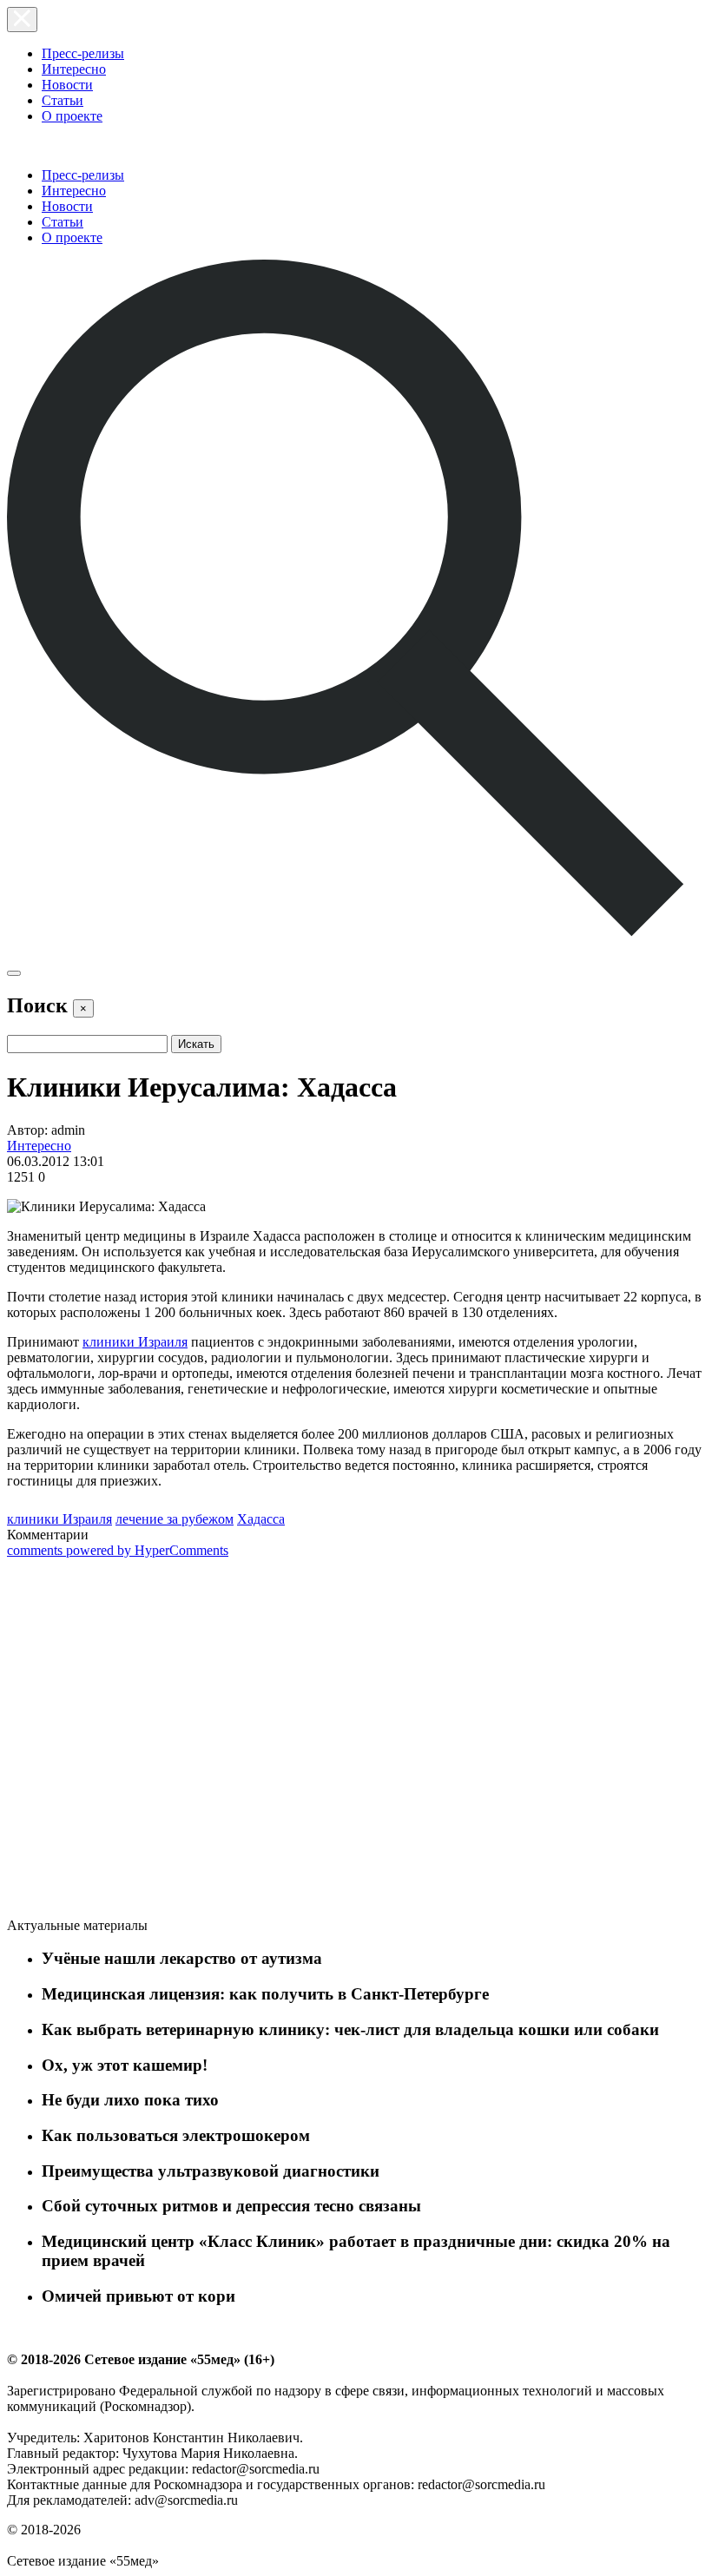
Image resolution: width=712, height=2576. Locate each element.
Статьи (63, 100)
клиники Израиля (135, 1342)
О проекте (72, 116)
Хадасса (261, 1519)
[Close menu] (22, 20)
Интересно (74, 69)
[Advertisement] (137, 1741)
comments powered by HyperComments (118, 1550)
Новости (67, 85)
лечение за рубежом (175, 1519)
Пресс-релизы (83, 53)
